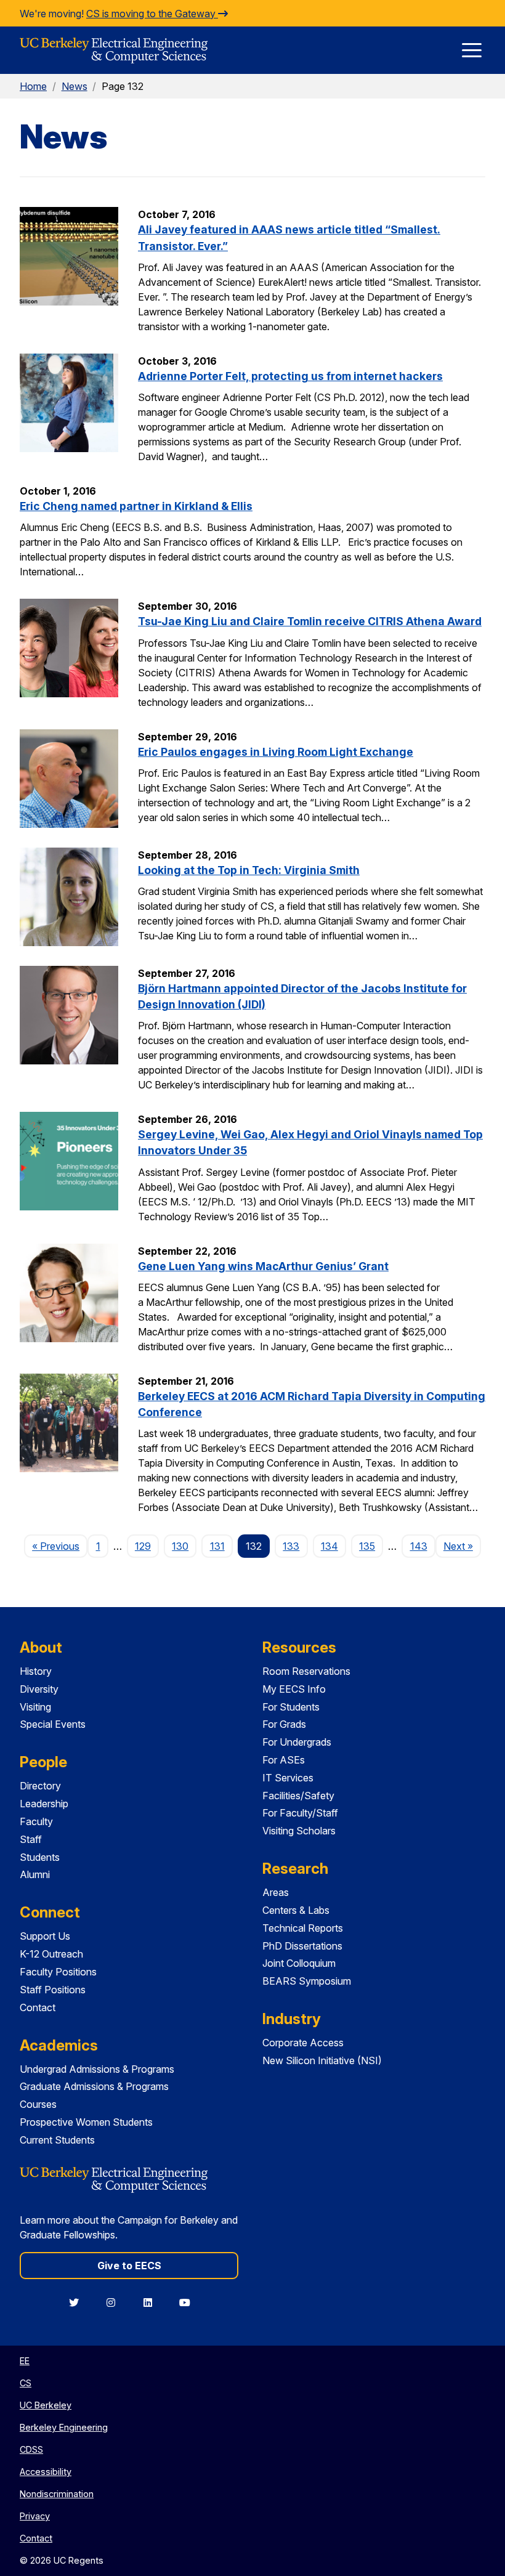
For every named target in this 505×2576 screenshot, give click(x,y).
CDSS (31, 2449)
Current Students (57, 2140)
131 (217, 1546)
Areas (276, 1892)
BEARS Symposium (307, 1981)
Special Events (53, 1724)
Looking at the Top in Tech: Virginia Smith (249, 870)
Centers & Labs (296, 1910)
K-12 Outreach (51, 1954)
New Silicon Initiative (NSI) (322, 2060)
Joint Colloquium (299, 1963)
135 (367, 1546)
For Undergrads (297, 1742)
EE (25, 2361)
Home (33, 86)
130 (180, 1546)
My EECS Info (294, 1689)
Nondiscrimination (57, 2494)
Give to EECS (129, 2266)
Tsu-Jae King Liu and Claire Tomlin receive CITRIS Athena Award (310, 621)
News (75, 86)
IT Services (288, 1778)
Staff (31, 1839)
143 (419, 1546)
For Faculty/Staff (300, 1813)
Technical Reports (303, 1928)
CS (26, 2383)
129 (143, 1546)
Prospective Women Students (86, 2122)
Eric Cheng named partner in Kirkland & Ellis (136, 506)
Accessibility (46, 2472)
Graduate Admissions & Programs (94, 2086)
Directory (40, 1786)
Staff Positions (53, 1990)
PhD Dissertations (302, 1946)
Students (40, 1857)
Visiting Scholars (299, 1831)
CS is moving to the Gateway (152, 14)
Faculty (36, 1821)
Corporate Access (303, 2043)
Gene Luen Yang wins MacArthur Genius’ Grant (263, 1266)
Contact (38, 2007)
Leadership (44, 1804)
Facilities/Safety (298, 1796)
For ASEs (284, 1760)
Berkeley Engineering (64, 2427)
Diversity (39, 1689)
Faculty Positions (58, 1972)
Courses (38, 2104)
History (36, 1671)
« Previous (60, 1546)
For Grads (284, 1724)
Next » (462, 1546)
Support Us (45, 1936)
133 (291, 1546)
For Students (291, 1707)
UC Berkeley (46, 2405)
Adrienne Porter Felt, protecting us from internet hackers (290, 376)
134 (329, 1546)
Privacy (35, 2516)
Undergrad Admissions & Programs (97, 2069)
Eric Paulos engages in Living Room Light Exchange (276, 752)
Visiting (35, 1707)
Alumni (35, 1874)
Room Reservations (306, 1671)
